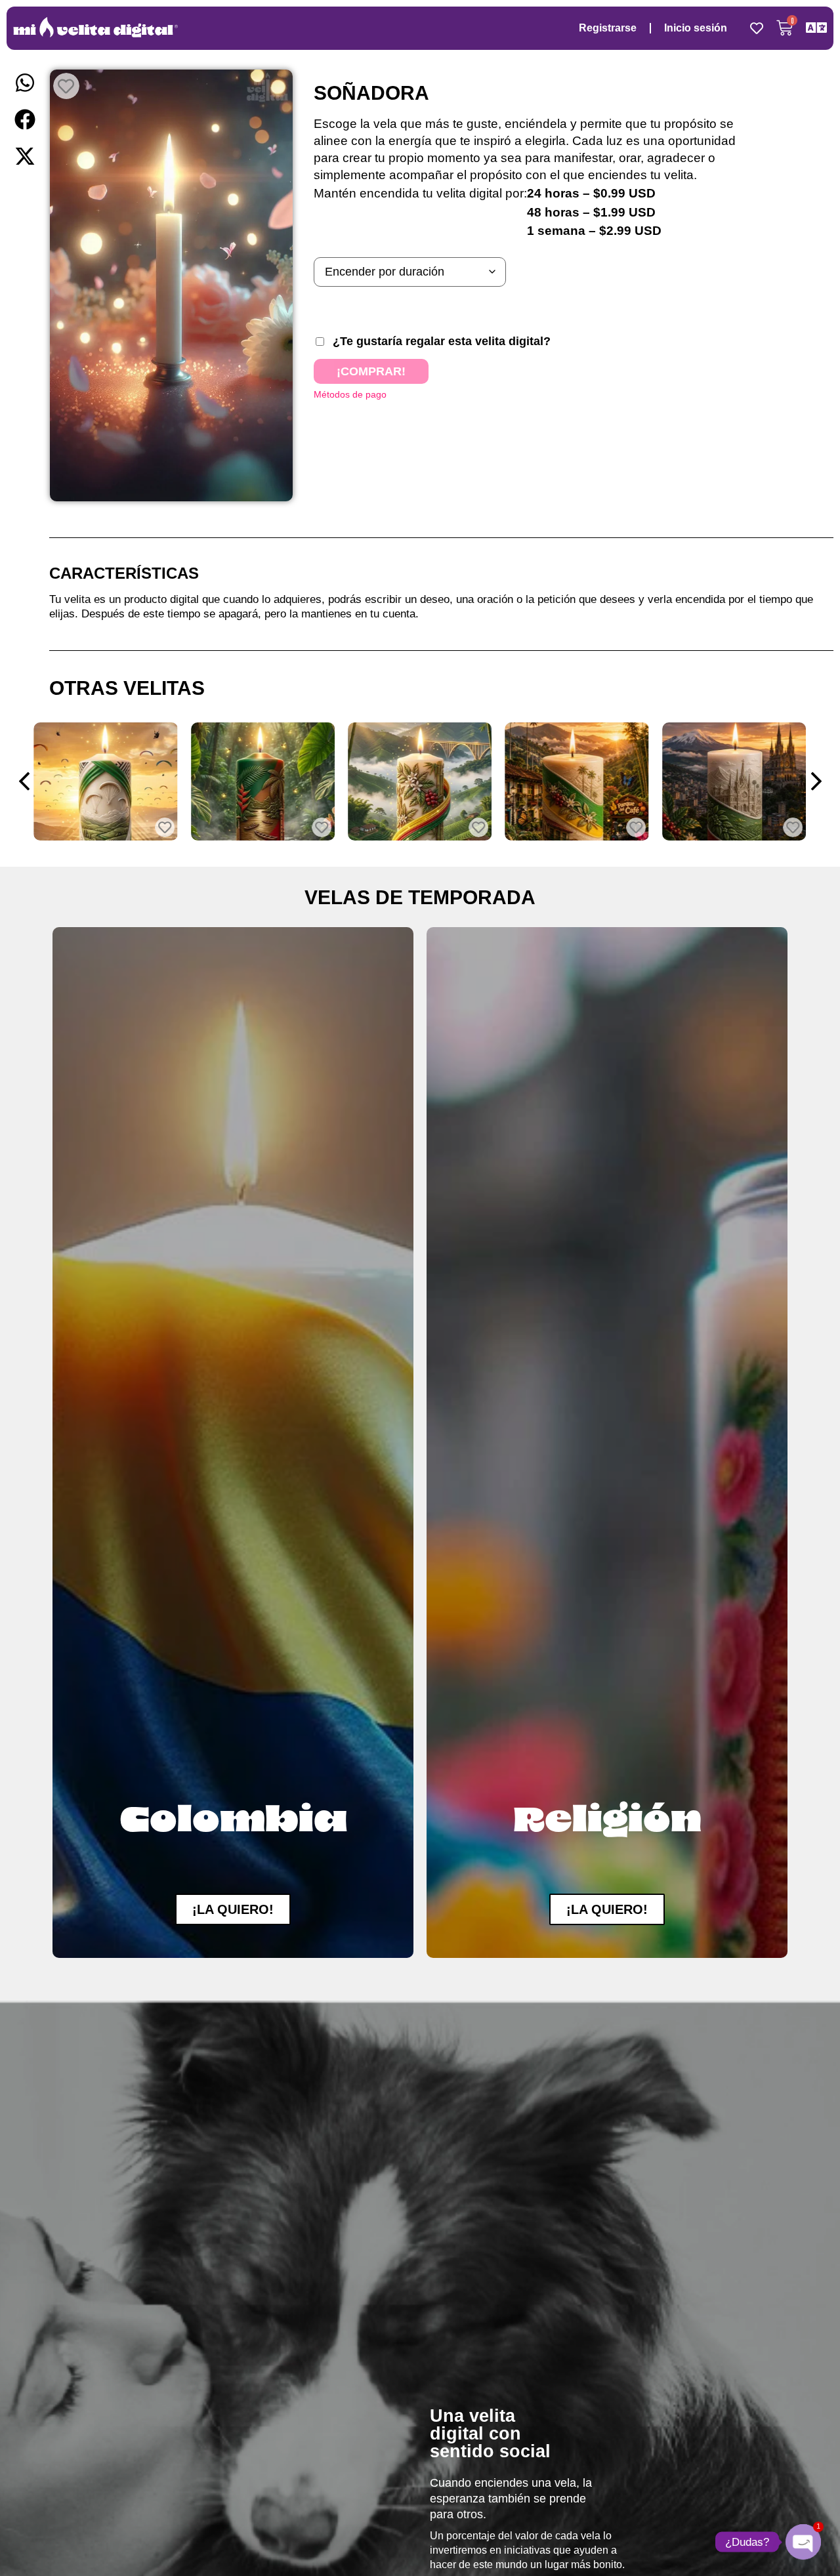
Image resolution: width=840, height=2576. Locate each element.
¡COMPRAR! (371, 371)
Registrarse (608, 28)
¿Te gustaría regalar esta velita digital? (442, 341)
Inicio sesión (696, 28)
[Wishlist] (757, 28)
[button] (25, 83)
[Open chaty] (803, 2542)
